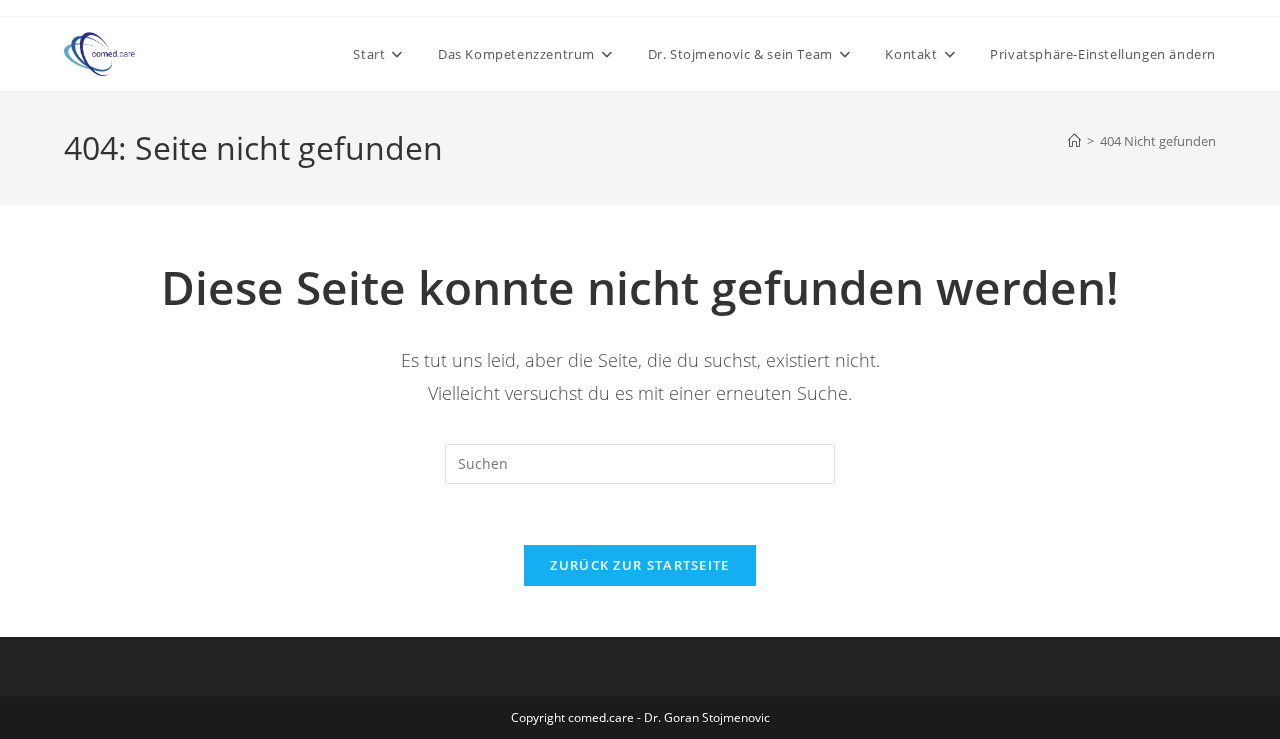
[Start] (1074, 141)
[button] (1103, 54)
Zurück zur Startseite (639, 565)
